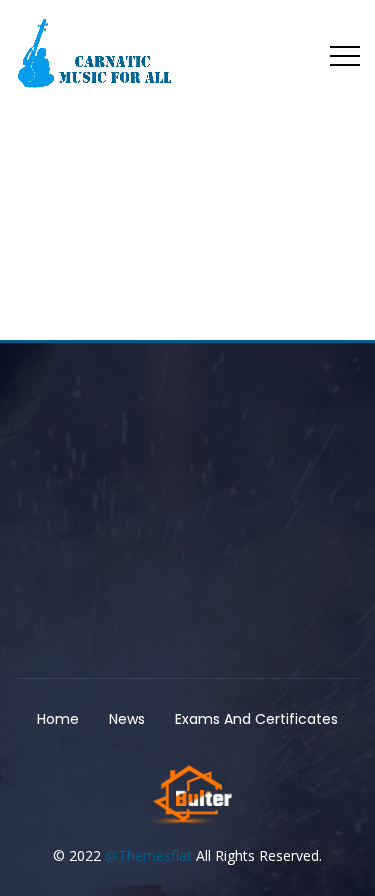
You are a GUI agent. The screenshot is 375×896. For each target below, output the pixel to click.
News (127, 719)
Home (58, 719)
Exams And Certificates (256, 719)
